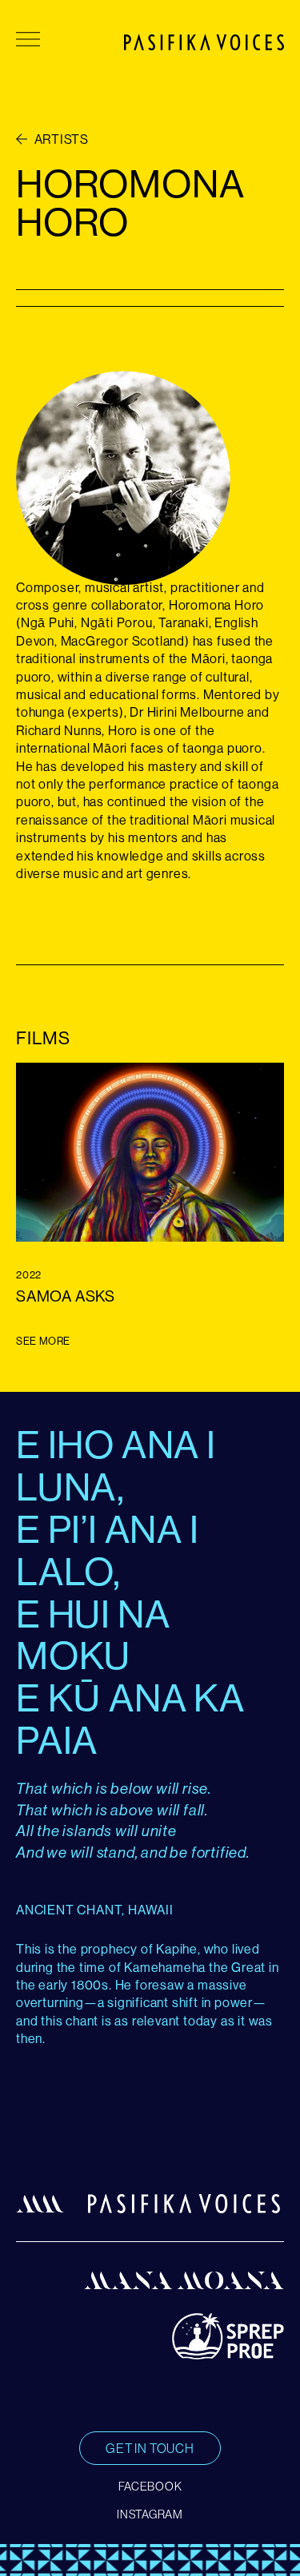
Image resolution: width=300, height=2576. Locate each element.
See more (43, 1341)
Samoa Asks (66, 1296)
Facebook (150, 2487)
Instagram (150, 2514)
